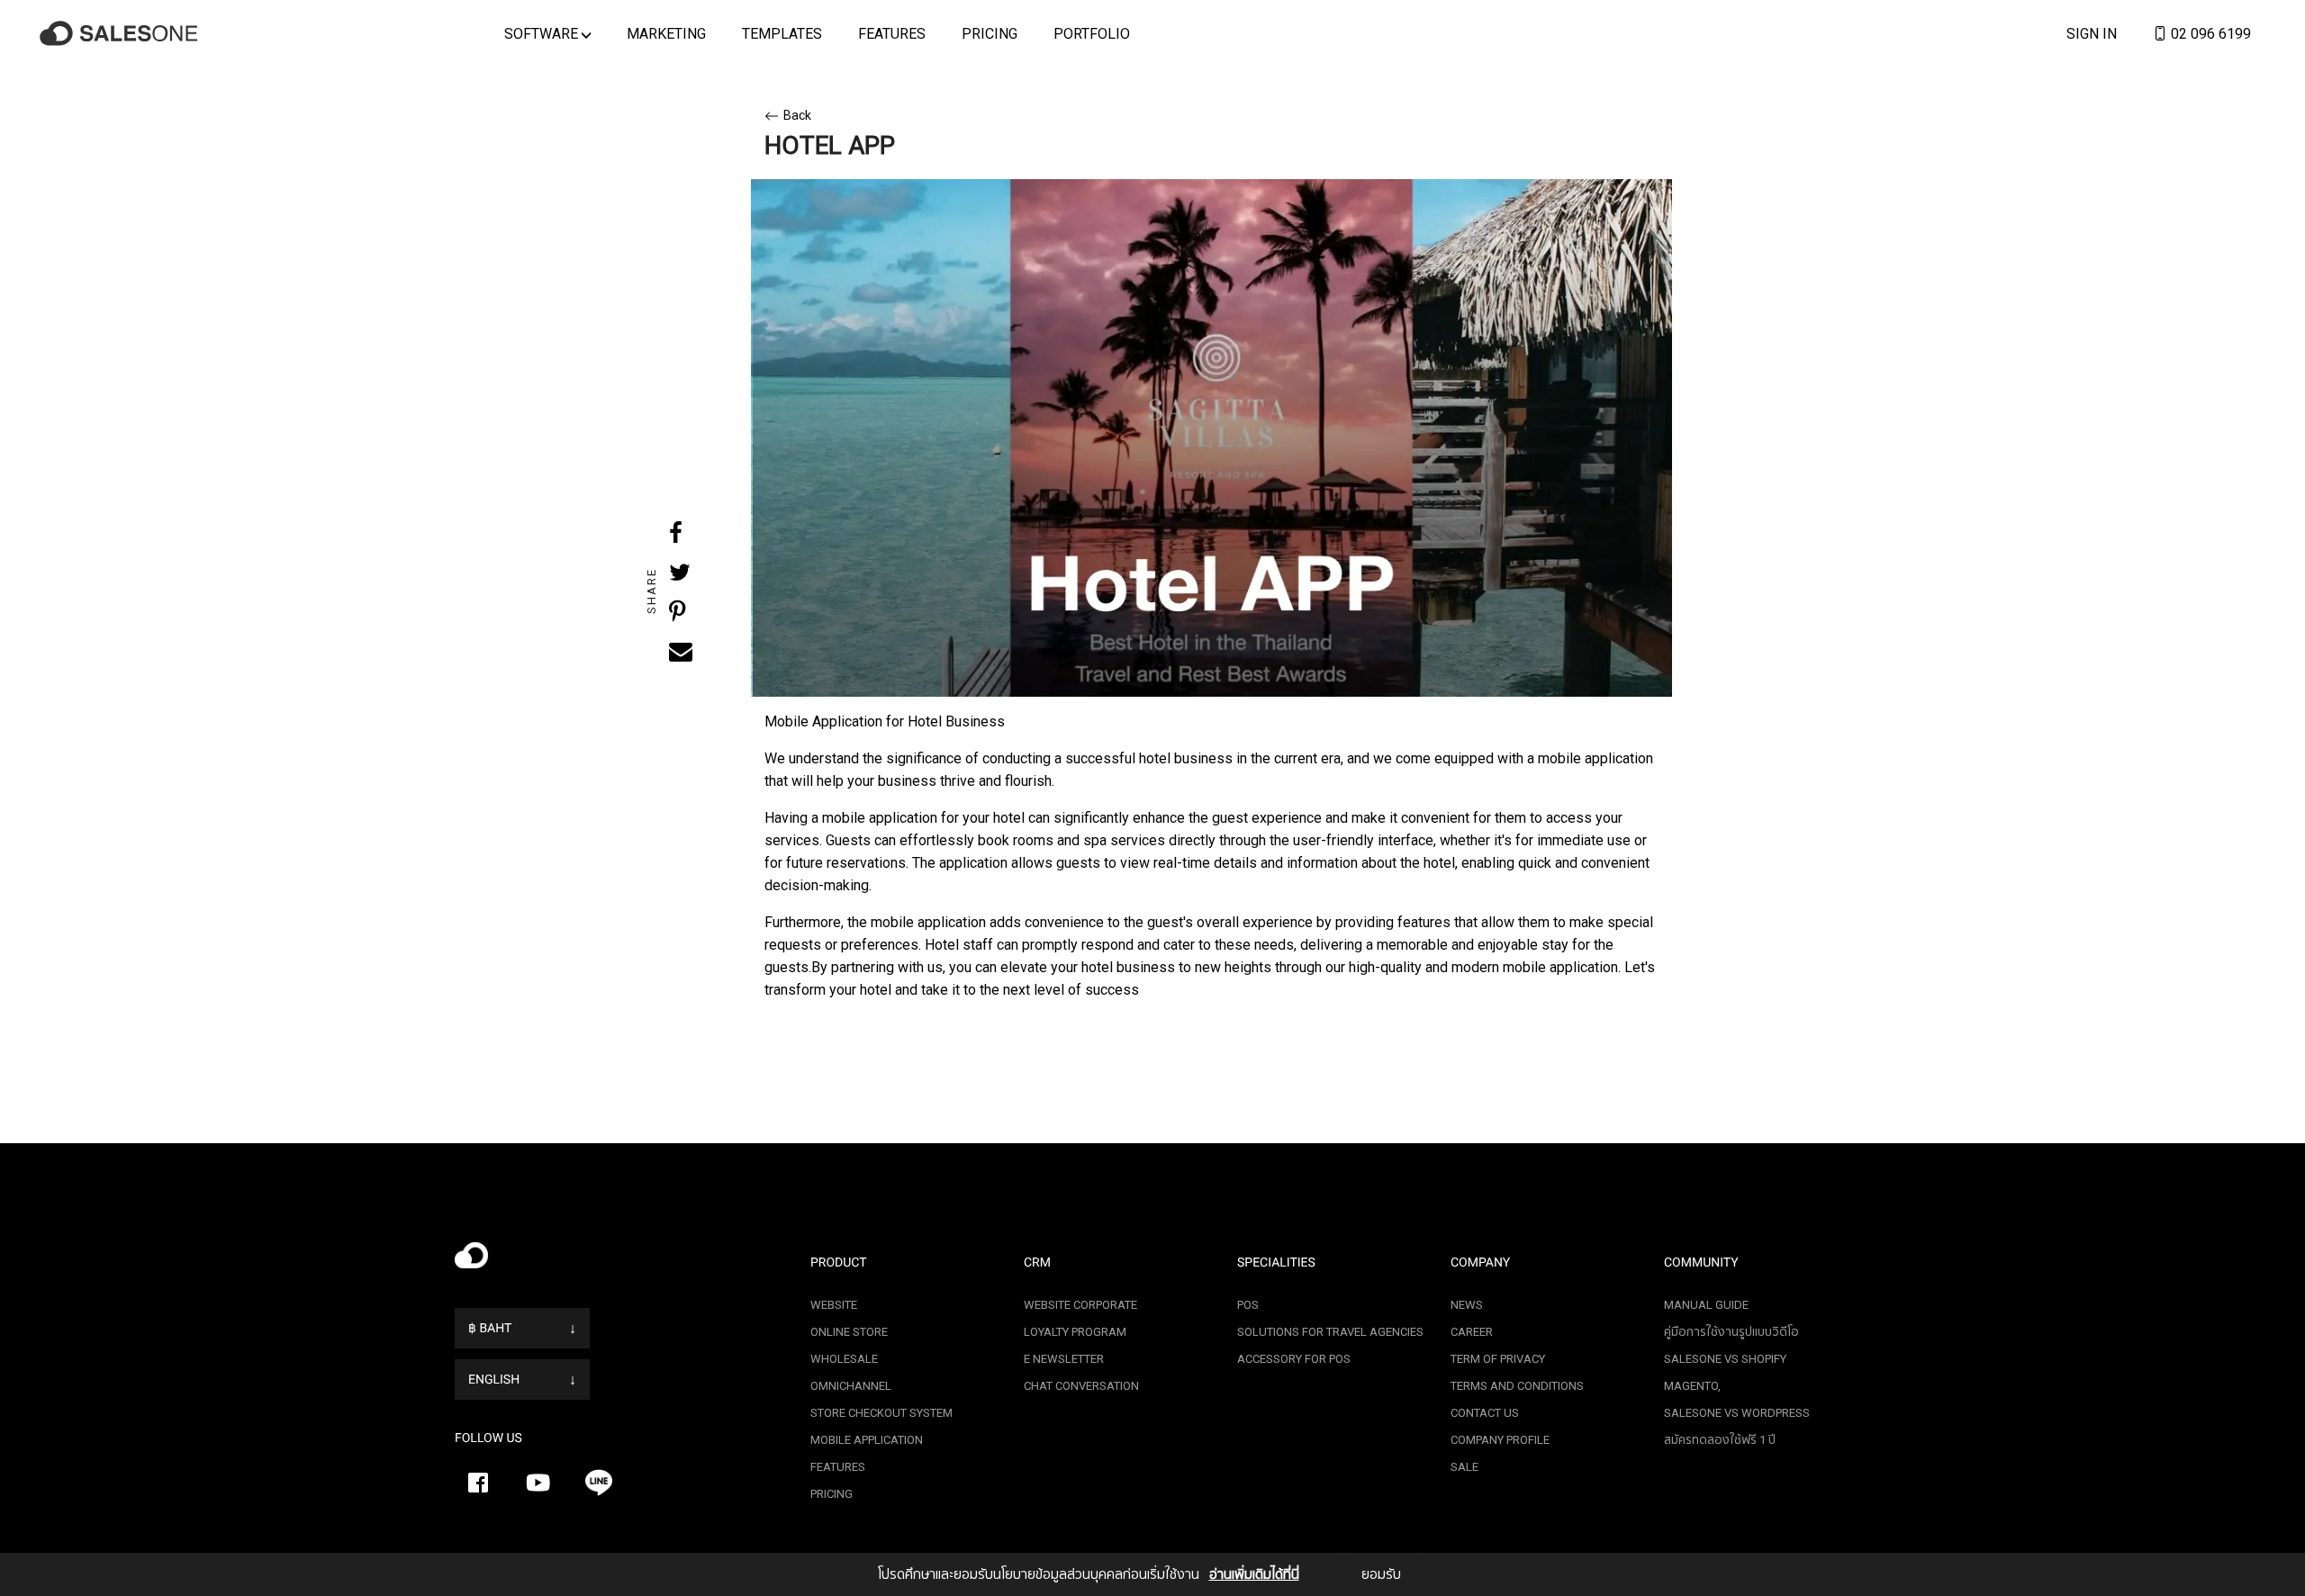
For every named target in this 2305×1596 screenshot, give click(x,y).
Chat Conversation (1081, 1386)
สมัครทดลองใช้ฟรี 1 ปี (1720, 1440)
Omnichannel (851, 1386)
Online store (849, 1332)
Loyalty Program (1075, 1332)
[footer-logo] (619, 1260)
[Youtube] (538, 1483)
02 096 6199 (2209, 33)
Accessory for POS (1294, 1359)
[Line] (599, 1483)
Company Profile (1500, 1440)
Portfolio (1092, 33)
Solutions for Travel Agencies (1330, 1332)
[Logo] (122, 34)
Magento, (1692, 1386)
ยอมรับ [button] (1381, 1574)
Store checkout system (881, 1413)
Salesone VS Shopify (1725, 1359)
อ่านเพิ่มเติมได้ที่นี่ (1254, 1574)
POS (1248, 1305)
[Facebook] (478, 1483)
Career (1472, 1332)
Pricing (990, 33)
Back (797, 115)
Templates (782, 33)
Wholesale (844, 1359)
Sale (1464, 1467)
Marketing (666, 33)
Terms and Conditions (1517, 1386)
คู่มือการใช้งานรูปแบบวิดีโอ (1731, 1332)
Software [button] (543, 33)
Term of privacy (1498, 1359)
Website (834, 1305)
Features (892, 33)
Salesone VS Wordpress (1737, 1413)
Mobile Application (867, 1440)
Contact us (1485, 1413)
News (1467, 1305)
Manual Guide (1706, 1305)
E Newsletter (1064, 1359)
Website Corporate (1080, 1305)
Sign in (2092, 33)
